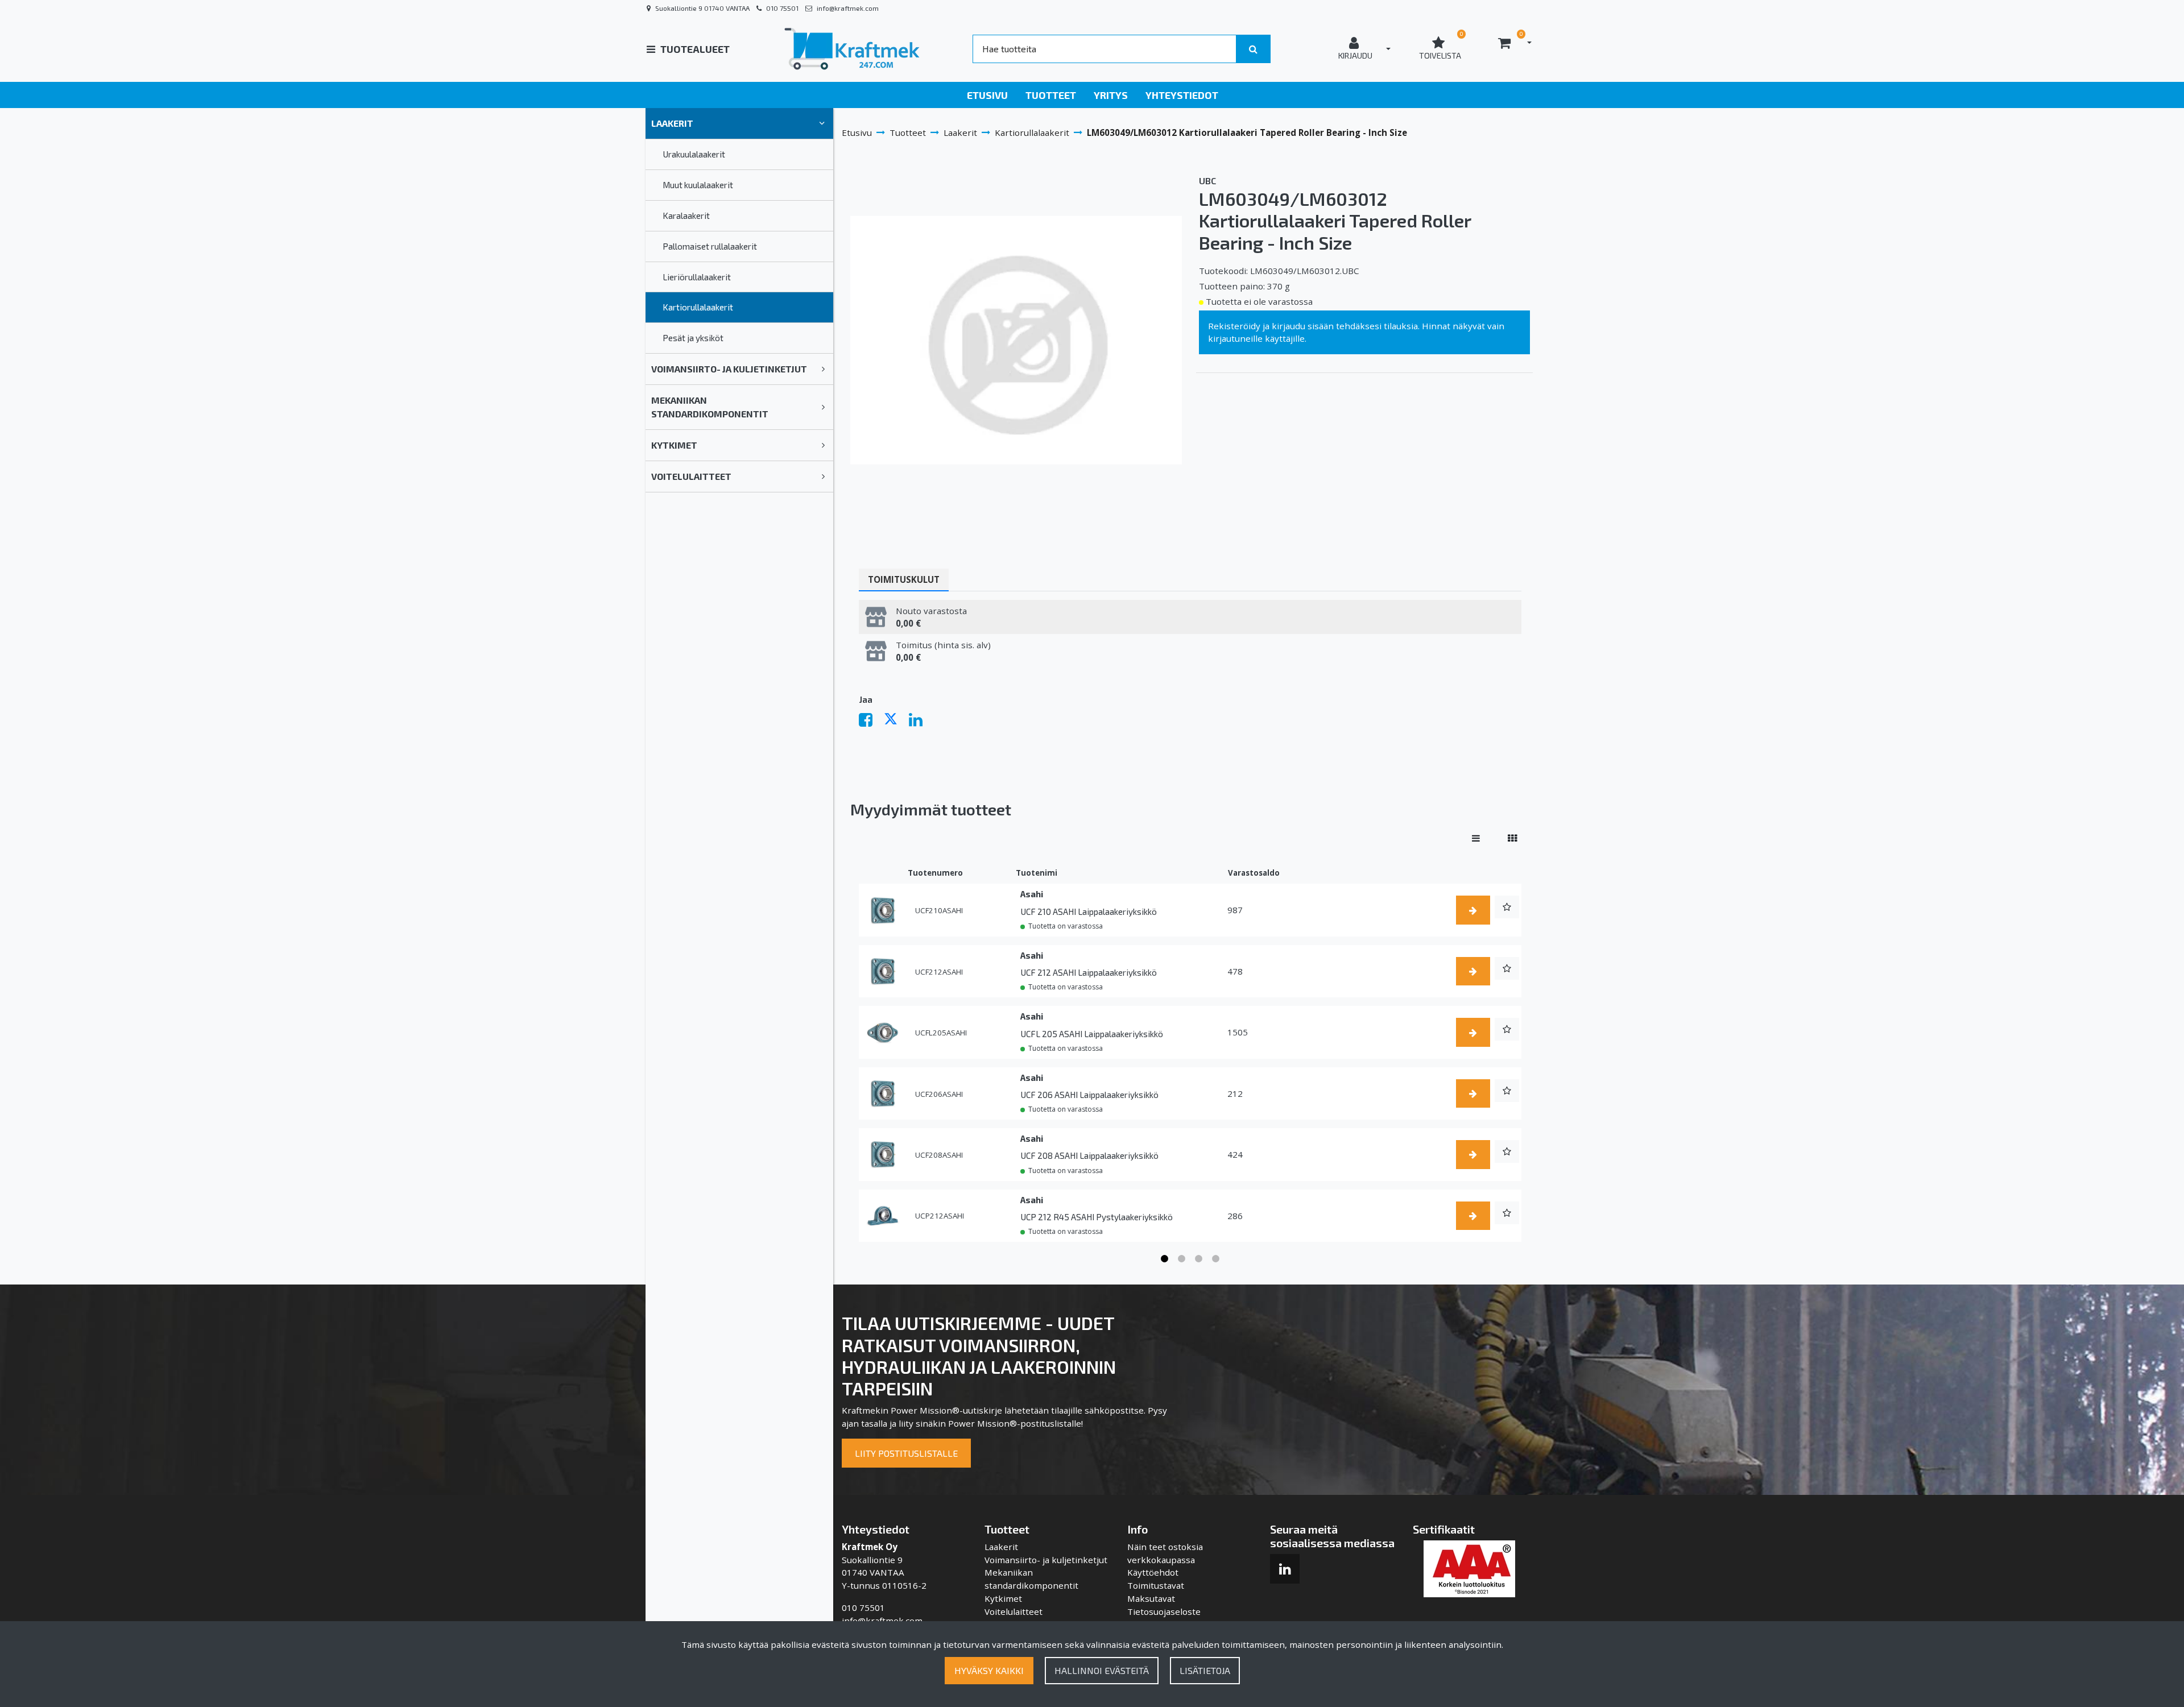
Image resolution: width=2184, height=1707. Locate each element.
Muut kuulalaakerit (698, 185)
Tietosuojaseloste (1164, 1611)
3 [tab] (1199, 1259)
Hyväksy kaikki (989, 1670)
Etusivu (987, 95)
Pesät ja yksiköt (693, 338)
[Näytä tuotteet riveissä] (1476, 838)
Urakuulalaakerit (694, 154)
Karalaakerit (686, 216)
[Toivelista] (1507, 907)
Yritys (1111, 95)
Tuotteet (1051, 95)
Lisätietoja (1205, 1670)
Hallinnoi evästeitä (1102, 1670)
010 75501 (782, 8)
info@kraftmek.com (848, 8)
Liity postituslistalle (906, 1453)
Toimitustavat (1156, 1585)
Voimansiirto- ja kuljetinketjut (729, 369)
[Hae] (1253, 49)
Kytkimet (674, 445)
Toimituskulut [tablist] (904, 579)
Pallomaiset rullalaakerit (710, 246)
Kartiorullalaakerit (698, 307)
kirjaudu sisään (1303, 326)
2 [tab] (1182, 1259)
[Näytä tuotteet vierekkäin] (1512, 838)
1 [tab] (1165, 1259)
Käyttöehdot (1153, 1572)
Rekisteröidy (1234, 326)
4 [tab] (1216, 1259)
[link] (822, 123)
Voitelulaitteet (691, 476)
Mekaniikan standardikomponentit (710, 407)
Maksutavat (1151, 1598)
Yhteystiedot (1182, 95)
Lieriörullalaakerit (697, 277)
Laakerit (672, 123)
